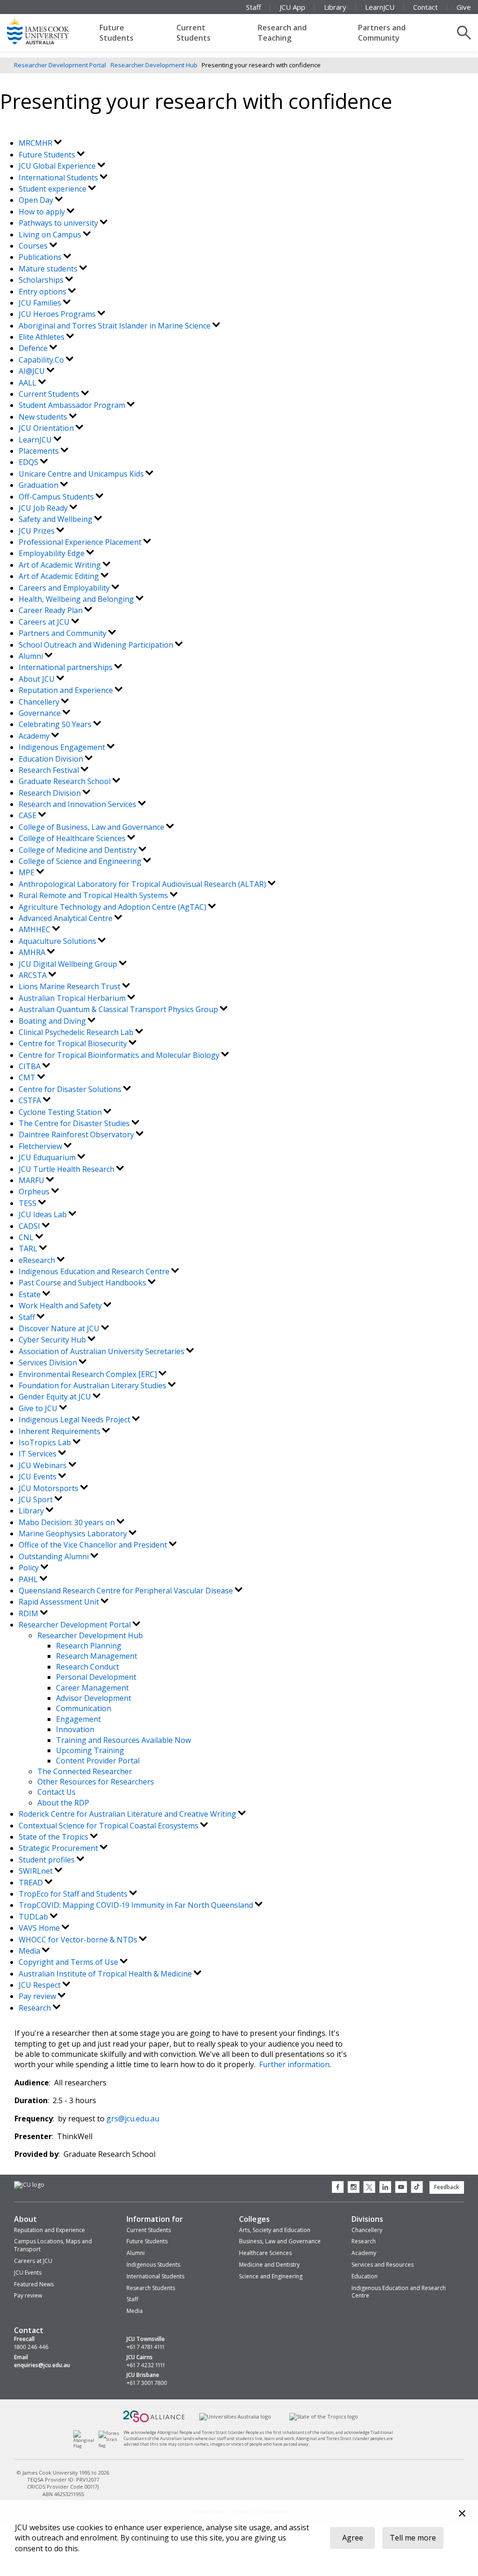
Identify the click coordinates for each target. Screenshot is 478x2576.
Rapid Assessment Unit (60, 1602)
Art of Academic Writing (61, 565)
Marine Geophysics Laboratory (74, 1534)
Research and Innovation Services (78, 804)
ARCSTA (34, 975)
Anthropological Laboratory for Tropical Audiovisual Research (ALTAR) (143, 884)
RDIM (29, 1613)
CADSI (30, 1226)
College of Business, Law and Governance (92, 827)
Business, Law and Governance (280, 2241)
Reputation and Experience (67, 690)
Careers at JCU (45, 622)
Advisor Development (94, 1698)
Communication (84, 1708)
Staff (253, 7)
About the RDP (63, 1803)
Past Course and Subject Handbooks (83, 1283)
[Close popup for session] (462, 2515)
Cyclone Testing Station (61, 1112)
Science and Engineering (271, 2276)
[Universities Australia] (235, 2417)
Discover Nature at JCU (60, 1328)
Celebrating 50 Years (56, 724)
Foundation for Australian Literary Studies (93, 1385)
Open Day (37, 200)
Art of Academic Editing (60, 576)
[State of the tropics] (323, 2417)
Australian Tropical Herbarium (73, 998)
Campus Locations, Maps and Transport (53, 2245)
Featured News (34, 2284)
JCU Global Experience (58, 166)
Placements (40, 451)
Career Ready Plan (52, 610)
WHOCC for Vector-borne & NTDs (79, 1940)
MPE (28, 872)
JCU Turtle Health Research (67, 1169)
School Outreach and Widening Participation (97, 645)
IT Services (39, 1454)
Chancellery (40, 702)
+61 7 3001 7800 (147, 2383)
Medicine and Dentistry (269, 2265)
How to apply (43, 212)
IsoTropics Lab (46, 1442)
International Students (59, 178)
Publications (41, 257)
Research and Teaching (282, 33)
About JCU (38, 679)
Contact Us (56, 1792)
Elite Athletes (42, 337)
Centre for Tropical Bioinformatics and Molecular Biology (120, 1055)
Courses (34, 246)
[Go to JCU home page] (29, 2185)
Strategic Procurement (59, 1848)
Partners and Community (382, 33)
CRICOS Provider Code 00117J (63, 2487)
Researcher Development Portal (60, 65)
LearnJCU (380, 7)
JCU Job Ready (44, 508)
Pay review (38, 1996)
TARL (29, 1249)
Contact (425, 7)
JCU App (292, 7)
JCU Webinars (44, 1465)
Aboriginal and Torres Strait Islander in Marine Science (116, 326)
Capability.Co (42, 360)
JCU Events (39, 1477)
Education (365, 2276)
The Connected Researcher (85, 1771)
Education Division (52, 759)
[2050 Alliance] (154, 2421)
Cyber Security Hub (53, 1340)
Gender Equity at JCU (56, 1397)
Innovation (75, 1729)
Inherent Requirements (60, 1431)
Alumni (32, 656)
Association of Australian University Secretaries (102, 1351)
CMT (28, 1077)
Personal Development (96, 1677)
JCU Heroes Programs (58, 314)
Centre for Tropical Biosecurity (74, 1043)
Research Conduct (88, 1667)
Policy (30, 1568)
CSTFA (31, 1100)
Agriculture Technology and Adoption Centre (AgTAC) (113, 907)
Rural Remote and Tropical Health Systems (94, 895)
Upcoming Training (90, 1750)
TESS (28, 1203)
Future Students (116, 33)
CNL (27, 1237)
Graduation (39, 485)
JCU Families (41, 303)
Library (335, 7)
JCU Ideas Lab (44, 1214)
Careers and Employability (65, 588)
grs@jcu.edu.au (133, 2119)
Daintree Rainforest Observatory (77, 1135)
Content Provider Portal (98, 1761)
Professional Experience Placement (81, 542)
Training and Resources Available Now (123, 1740)
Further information (294, 2064)
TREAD (32, 1883)
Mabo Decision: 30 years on (68, 1522)
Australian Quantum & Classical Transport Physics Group (119, 1009)
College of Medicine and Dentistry (79, 850)
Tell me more (413, 2538)
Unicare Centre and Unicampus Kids (82, 474)
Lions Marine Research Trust (70, 986)
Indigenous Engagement (63, 747)
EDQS (29, 462)
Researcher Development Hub (154, 65)
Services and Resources (383, 2265)
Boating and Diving (53, 1021)
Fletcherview (41, 1146)
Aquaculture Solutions (58, 941)
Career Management (92, 1688)
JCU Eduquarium (48, 1157)
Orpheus (35, 1192)
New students (44, 417)
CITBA (31, 1066)
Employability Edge (53, 553)
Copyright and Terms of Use (69, 1962)
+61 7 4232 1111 (146, 2365)
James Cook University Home (49, 30)
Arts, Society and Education (275, 2230)
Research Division (51, 793)
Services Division (49, 1363)
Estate (31, 1294)
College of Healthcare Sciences (73, 838)
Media (30, 1951)
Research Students (151, 2288)
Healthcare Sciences (265, 2253)
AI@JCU (33, 371)
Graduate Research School (66, 781)
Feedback (447, 2187)
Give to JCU (39, 1408)
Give (464, 7)
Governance (41, 713)
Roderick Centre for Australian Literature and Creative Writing (128, 1814)
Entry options (43, 292)
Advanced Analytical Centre (67, 918)
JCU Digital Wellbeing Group (69, 964)
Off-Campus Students (57, 497)
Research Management (97, 1656)
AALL (28, 383)
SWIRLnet (37, 1871)
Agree (353, 2538)
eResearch (38, 1260)
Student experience (53, 189)
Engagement (78, 1719)
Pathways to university (59, 223)
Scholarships (42, 280)
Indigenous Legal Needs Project (75, 1420)
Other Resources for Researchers (96, 1782)
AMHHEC (35, 929)
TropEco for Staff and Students (74, 1894)
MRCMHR (36, 143)
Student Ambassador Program (73, 405)
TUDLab (34, 1917)
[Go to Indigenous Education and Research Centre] (86, 2446)
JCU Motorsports (49, 1488)
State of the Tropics (54, 1837)
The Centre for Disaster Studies (75, 1123)
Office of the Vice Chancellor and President (94, 1545)
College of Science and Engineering (81, 861)
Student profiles (48, 1860)
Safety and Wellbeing (56, 519)
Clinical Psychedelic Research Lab (77, 1032)
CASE (28, 815)
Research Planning (89, 1646)
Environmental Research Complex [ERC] (89, 1374)
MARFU (32, 1180)
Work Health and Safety (61, 1306)
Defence (34, 348)
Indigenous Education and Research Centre (95, 1271)
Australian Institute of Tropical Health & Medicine (106, 1974)
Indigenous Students (153, 2265)
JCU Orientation (47, 428)
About (25, 2219)
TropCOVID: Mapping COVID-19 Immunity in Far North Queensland (137, 1905)
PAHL (29, 1579)
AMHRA (33, 952)
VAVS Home (40, 1928)
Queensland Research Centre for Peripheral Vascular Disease (127, 1591)
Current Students (193, 33)
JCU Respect (41, 1985)
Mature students (49, 269)
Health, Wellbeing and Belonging (77, 599)
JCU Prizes (38, 531)
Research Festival (50, 770)
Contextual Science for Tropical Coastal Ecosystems (109, 1826)
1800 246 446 (31, 2347)
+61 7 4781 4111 (145, 2347)
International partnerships (67, 667)
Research (36, 2008)
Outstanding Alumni (55, 1556)
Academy (35, 736)
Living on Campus (51, 235)
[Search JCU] (464, 33)
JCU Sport (37, 1499)
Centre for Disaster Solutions (71, 1089)
